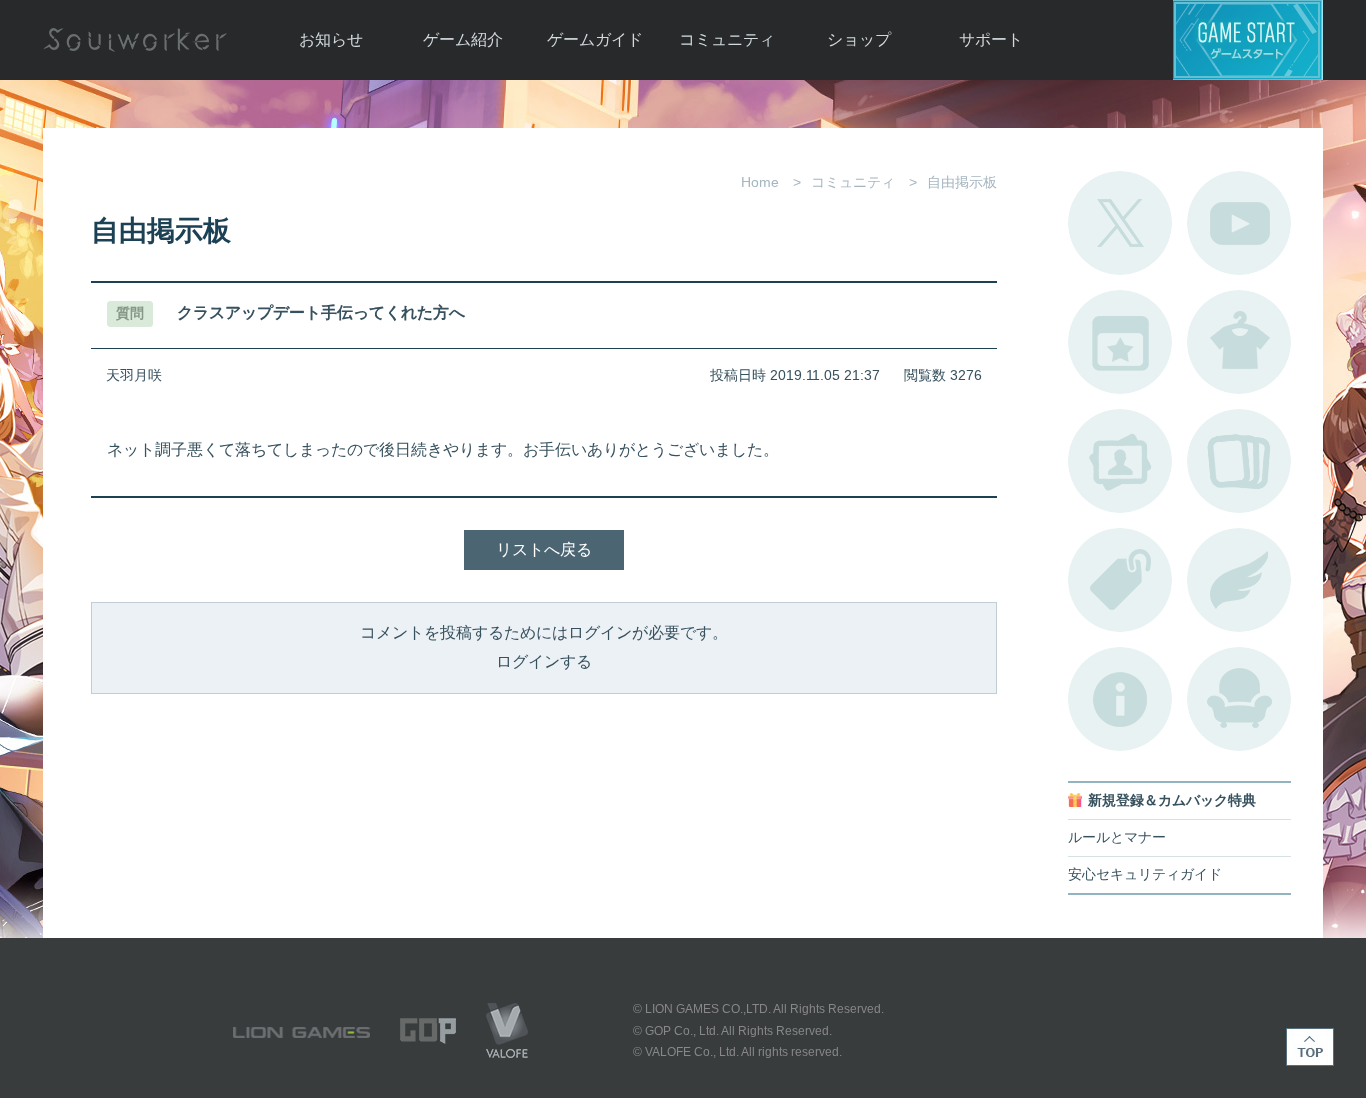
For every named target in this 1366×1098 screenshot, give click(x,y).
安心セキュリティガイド (1145, 874)
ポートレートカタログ (1120, 461)
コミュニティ (727, 39)
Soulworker (135, 40)
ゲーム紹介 (463, 39)
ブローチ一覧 (1239, 580)
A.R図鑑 (1239, 461)
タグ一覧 (1120, 580)
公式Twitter (1120, 223)
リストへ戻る (544, 549)
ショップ (859, 39)
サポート (991, 39)
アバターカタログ (1239, 342)
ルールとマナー (1117, 837)
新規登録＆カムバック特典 (1172, 800)
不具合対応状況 (1120, 699)
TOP (1310, 1047)
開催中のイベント (1120, 342)
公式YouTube (1239, 223)
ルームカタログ (1239, 699)
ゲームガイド (595, 39)
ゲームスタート (1248, 40)
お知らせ (331, 39)
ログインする (544, 661)
